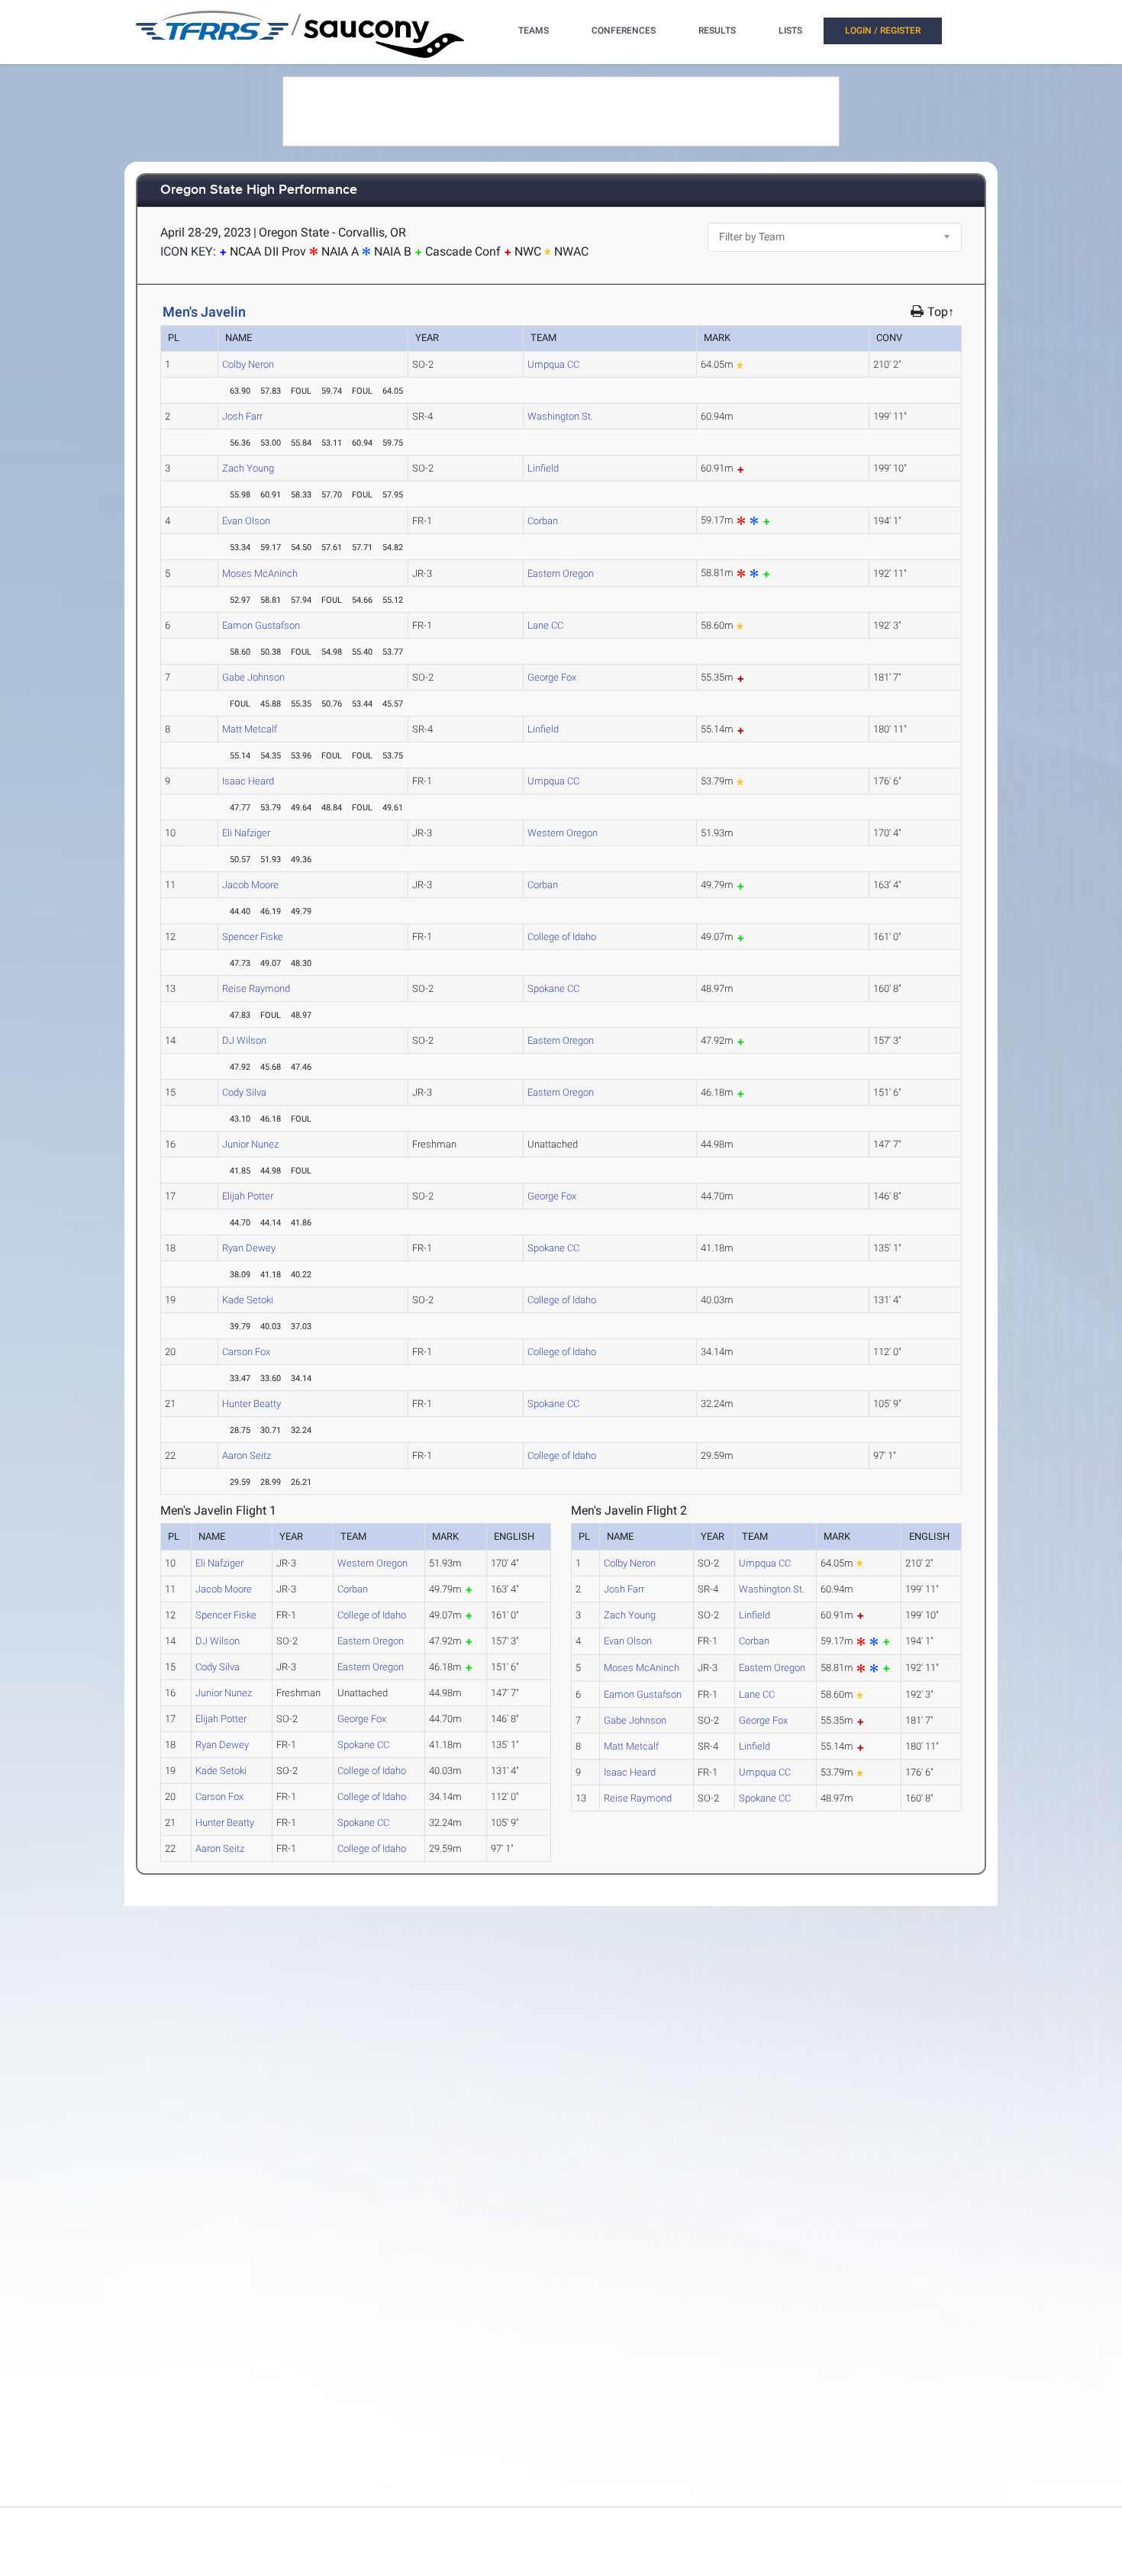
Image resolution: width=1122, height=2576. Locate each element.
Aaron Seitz (247, 1455)
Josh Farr (242, 416)
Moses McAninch (260, 573)
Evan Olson (246, 521)
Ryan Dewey (249, 1248)
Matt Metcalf (250, 729)
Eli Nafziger (246, 833)
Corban (543, 521)
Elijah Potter (248, 1196)
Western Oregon (563, 833)
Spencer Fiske (253, 937)
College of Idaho (562, 937)
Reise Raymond (256, 989)
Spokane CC (553, 989)
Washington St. (560, 416)
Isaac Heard (248, 781)
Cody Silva (244, 1092)
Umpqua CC (553, 364)
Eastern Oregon (561, 573)
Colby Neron (248, 364)
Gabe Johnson (253, 677)
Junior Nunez (250, 1144)
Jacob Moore (250, 885)
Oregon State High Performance (259, 190)
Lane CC (545, 625)
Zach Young (248, 468)
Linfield (543, 468)
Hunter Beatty (251, 1404)
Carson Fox (246, 1352)
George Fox (552, 677)
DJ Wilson (244, 1040)
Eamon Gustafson (261, 625)
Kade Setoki (248, 1300)
